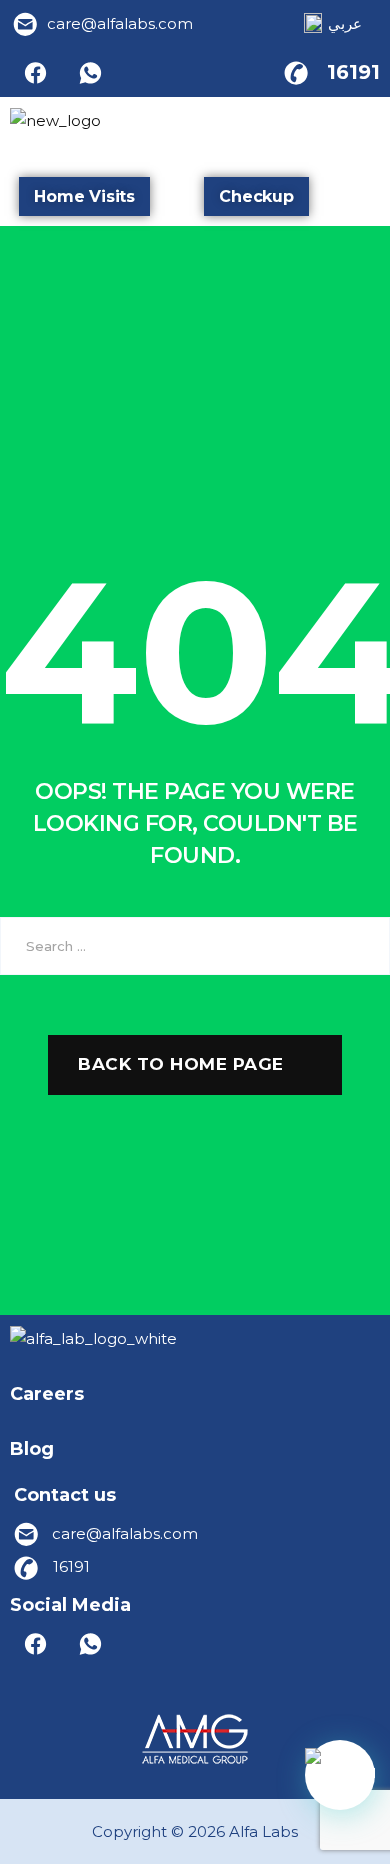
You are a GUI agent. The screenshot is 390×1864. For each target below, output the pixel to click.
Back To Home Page (181, 1064)
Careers (47, 1394)
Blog (32, 1449)
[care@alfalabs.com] (26, 24)
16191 (353, 72)
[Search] (360, 946)
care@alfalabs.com (120, 23)
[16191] (296, 72)
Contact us (65, 1495)
